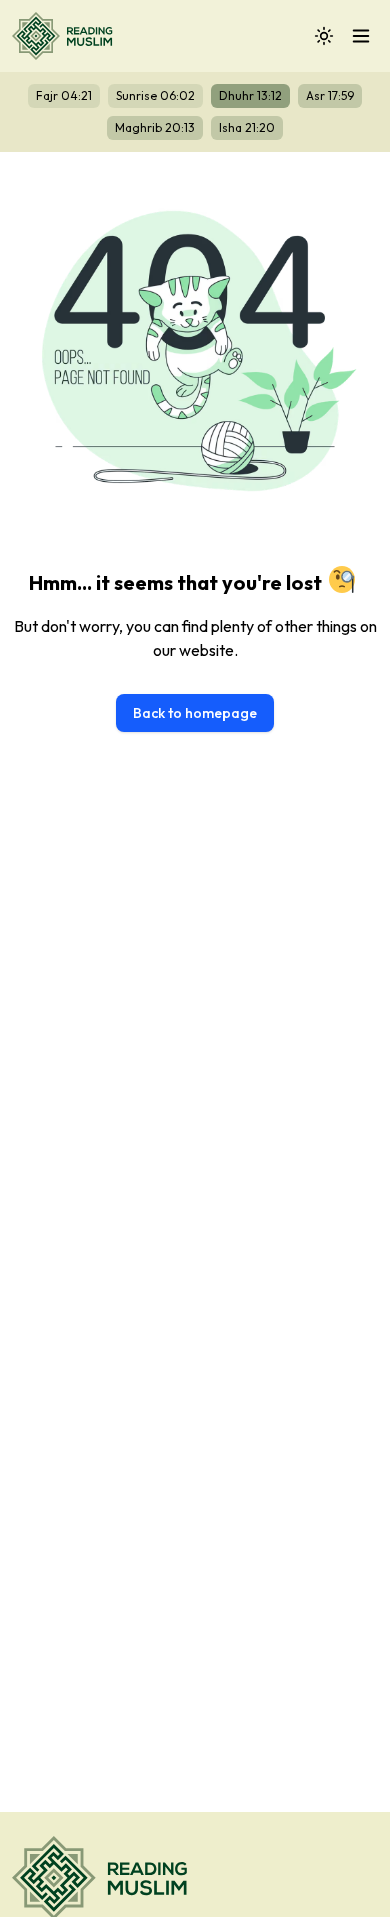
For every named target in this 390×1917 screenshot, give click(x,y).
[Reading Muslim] (66, 36)
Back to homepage (195, 713)
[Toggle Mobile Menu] (361, 36)
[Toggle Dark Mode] (324, 36)
